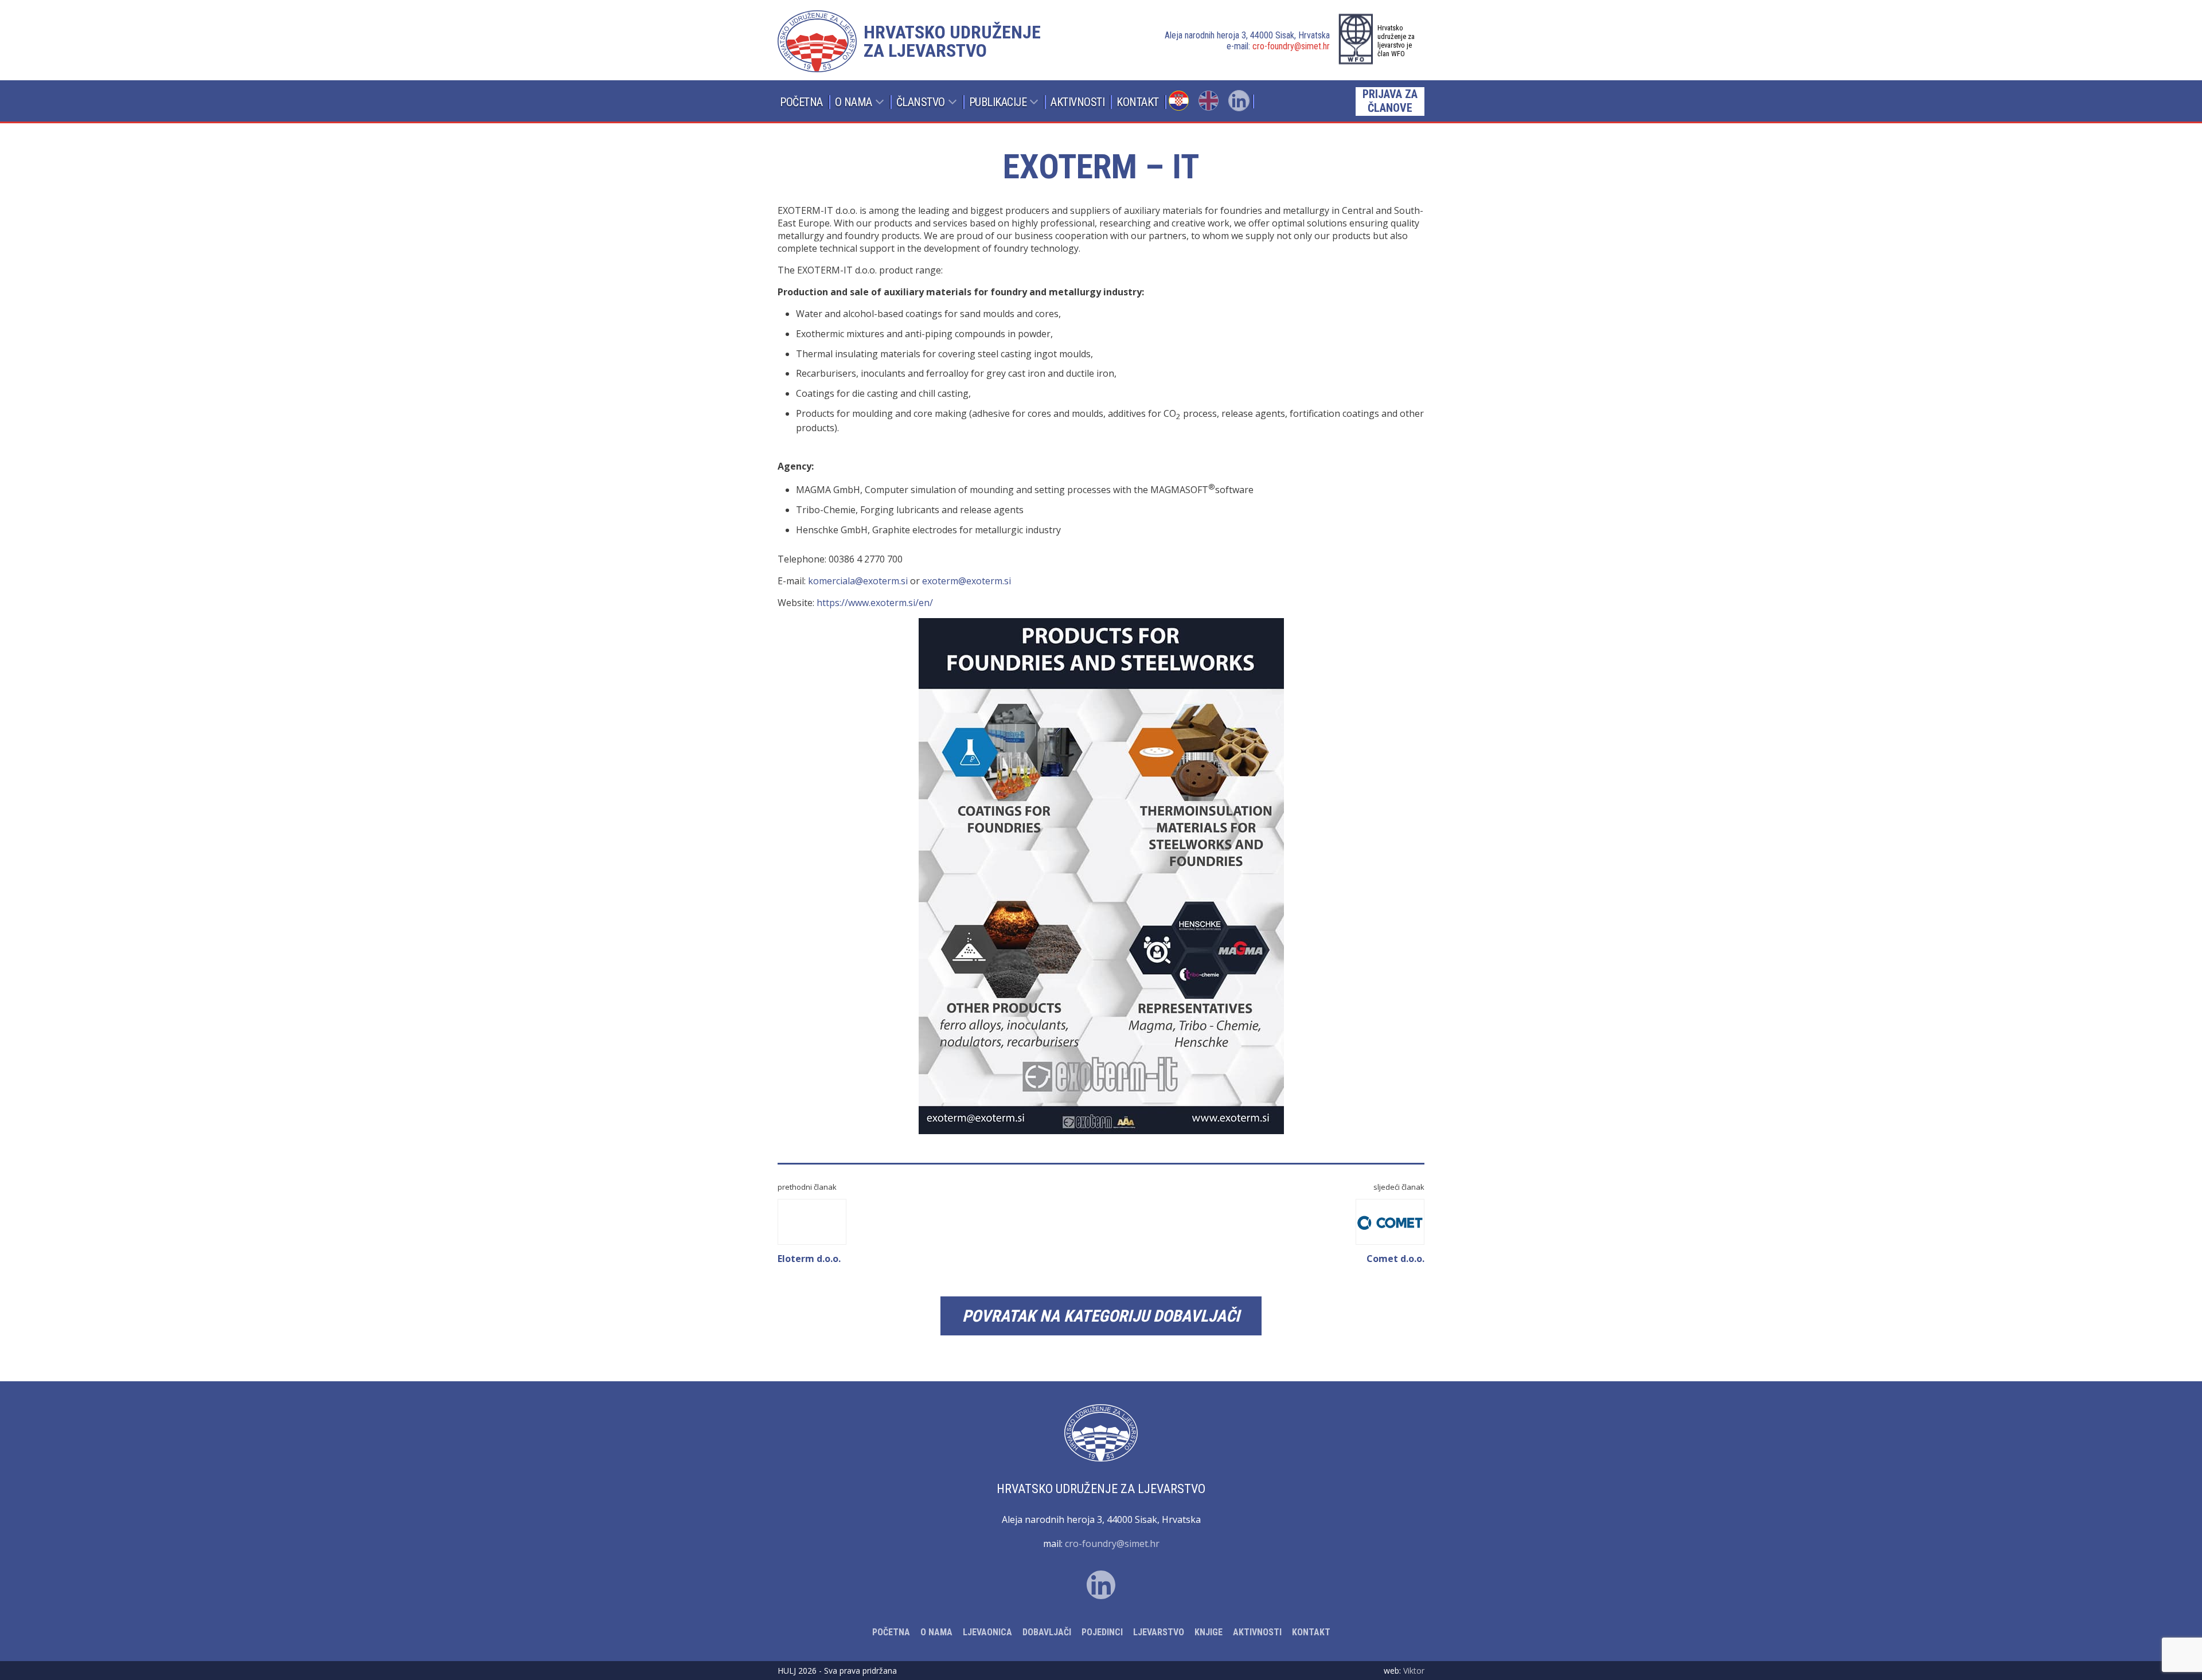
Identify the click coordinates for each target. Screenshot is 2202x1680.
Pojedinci (1102, 1632)
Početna (801, 102)
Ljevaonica (987, 1632)
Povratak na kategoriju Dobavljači (1101, 1316)
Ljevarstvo (1159, 1632)
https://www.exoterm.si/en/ (875, 603)
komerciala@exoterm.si (858, 581)
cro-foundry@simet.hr (1291, 46)
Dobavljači (1047, 1632)
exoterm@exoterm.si (967, 581)
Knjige (1209, 1632)
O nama (854, 102)
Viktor (1414, 1671)
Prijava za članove (1390, 101)
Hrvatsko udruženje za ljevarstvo (952, 41)
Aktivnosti (1077, 102)
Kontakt (1138, 102)
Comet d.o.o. (1395, 1259)
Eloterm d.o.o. (809, 1259)
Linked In (1239, 101)
